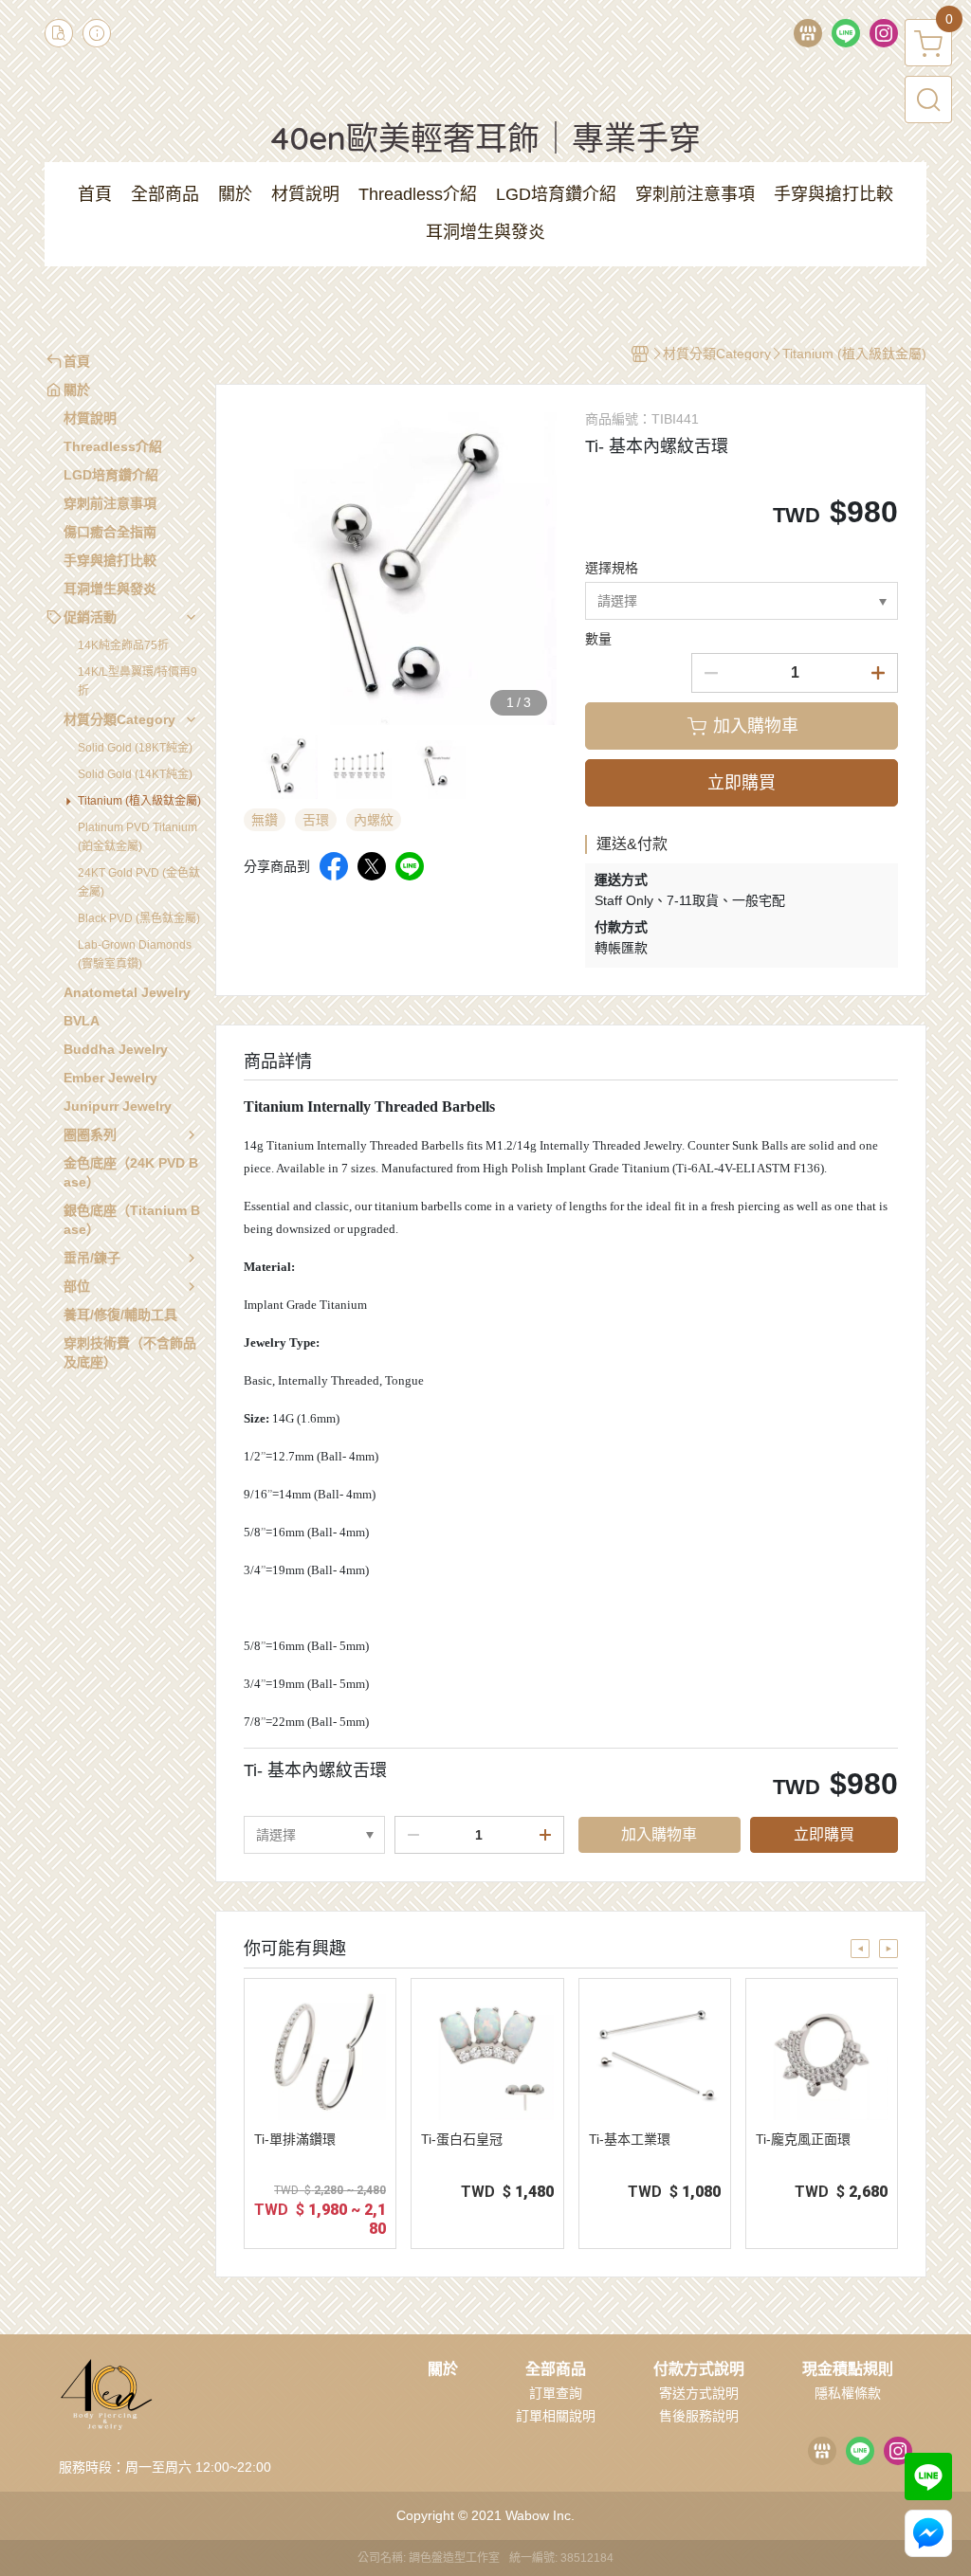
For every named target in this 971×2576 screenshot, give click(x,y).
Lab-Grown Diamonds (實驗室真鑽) (135, 954)
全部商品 (556, 2369)
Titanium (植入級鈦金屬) (139, 801)
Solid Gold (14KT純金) (135, 774)
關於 (443, 2369)
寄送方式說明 (699, 2393)
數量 (598, 639)
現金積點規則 (848, 2369)
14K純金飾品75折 (123, 645)
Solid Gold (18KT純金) (135, 748)
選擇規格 (612, 568)
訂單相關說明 (556, 2416)
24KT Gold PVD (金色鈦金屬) (139, 882)
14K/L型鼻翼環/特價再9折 (137, 681)
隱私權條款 (848, 2393)
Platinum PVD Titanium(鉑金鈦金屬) (137, 837)
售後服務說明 (699, 2416)
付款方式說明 (699, 2369)
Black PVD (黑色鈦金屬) (139, 918)
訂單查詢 (556, 2393)
